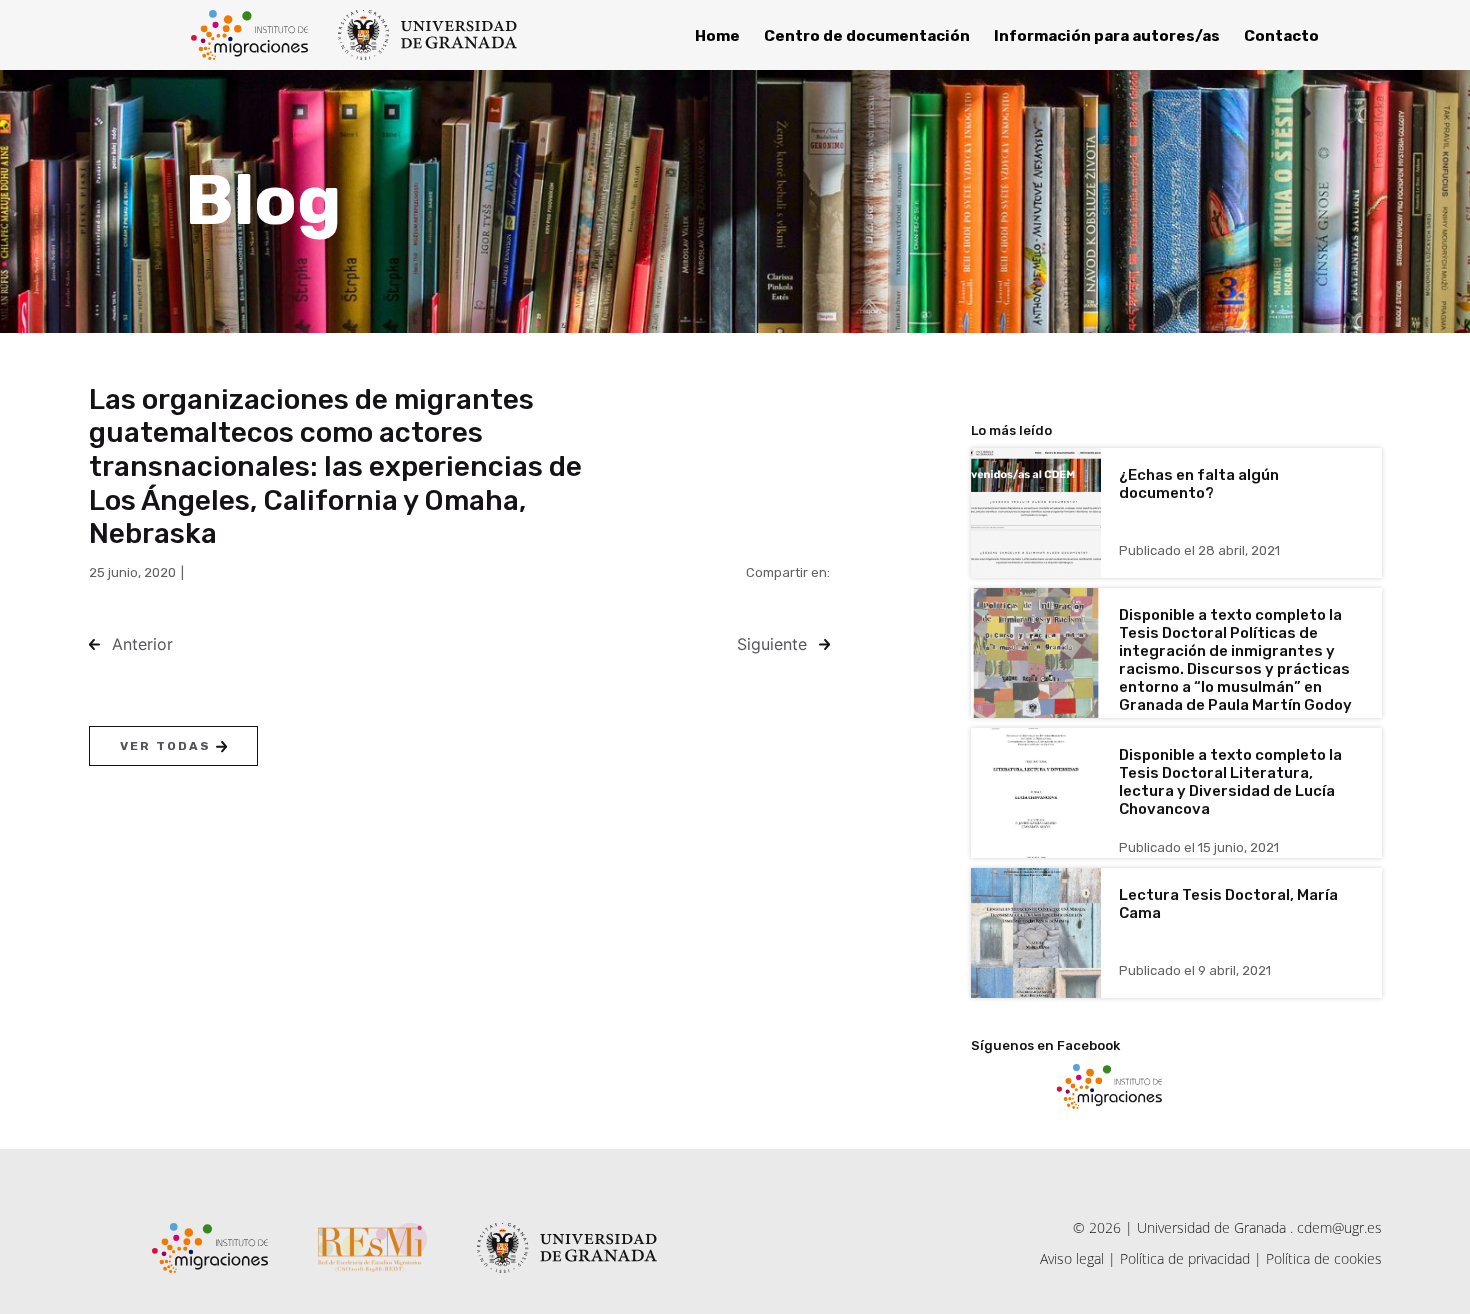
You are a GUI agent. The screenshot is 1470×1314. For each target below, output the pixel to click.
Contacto (1281, 36)
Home (717, 36)
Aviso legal (1072, 1258)
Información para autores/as (1107, 36)
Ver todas (168, 746)
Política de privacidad (1185, 1258)
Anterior (142, 644)
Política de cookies (1324, 1258)
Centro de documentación (867, 36)
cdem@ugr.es (1339, 1227)
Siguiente (772, 644)
